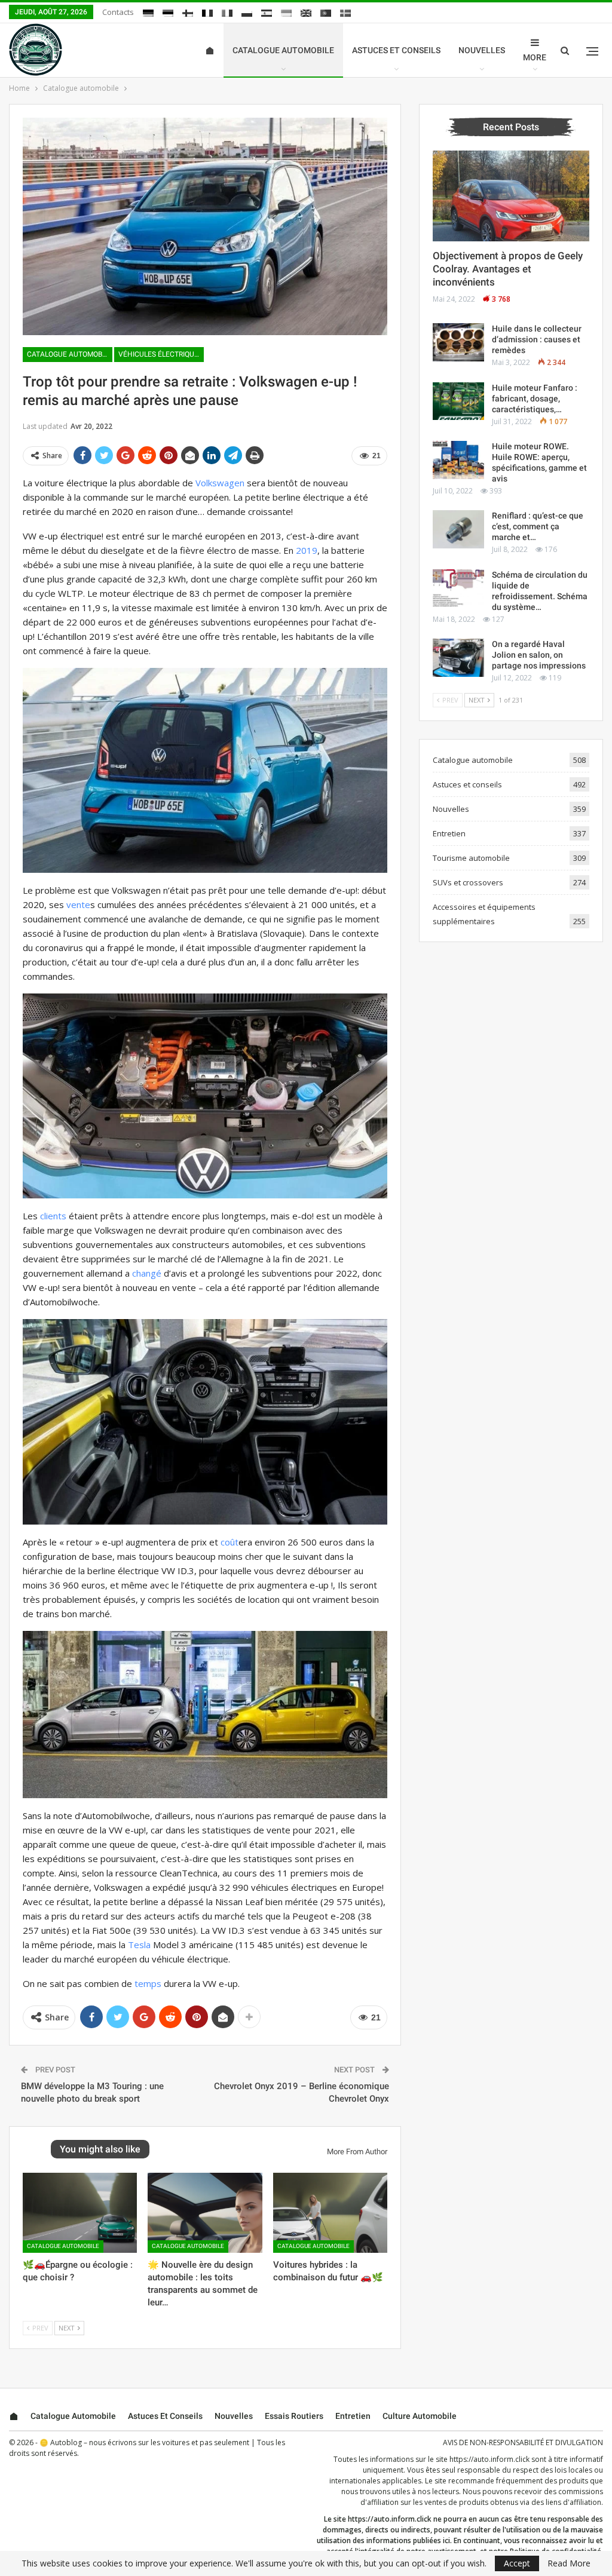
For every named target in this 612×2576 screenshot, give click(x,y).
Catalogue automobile (283, 50)
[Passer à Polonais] (247, 13)
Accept (517, 2563)
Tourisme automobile (471, 858)
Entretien (449, 833)
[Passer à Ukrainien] (286, 13)
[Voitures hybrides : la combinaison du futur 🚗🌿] (330, 2213)
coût (229, 1542)
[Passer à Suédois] (345, 13)
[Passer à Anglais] (306, 13)
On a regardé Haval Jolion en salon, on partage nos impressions (539, 655)
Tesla (139, 1945)
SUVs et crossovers (468, 882)
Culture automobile (420, 2416)
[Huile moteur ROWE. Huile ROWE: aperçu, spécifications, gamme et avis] (458, 460)
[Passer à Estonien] (168, 13)
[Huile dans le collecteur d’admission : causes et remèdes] (458, 342)
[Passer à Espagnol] (267, 13)
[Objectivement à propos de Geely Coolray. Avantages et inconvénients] (511, 196)
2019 (307, 550)
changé (147, 1273)
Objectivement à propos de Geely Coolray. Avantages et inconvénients (508, 269)
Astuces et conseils (396, 50)
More (535, 57)
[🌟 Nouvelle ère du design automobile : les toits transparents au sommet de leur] (205, 2213)
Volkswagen (220, 483)
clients (53, 1216)
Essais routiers (294, 2416)
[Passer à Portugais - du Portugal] (326, 13)
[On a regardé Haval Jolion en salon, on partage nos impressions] (458, 658)
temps (148, 1983)
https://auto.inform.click (489, 2459)
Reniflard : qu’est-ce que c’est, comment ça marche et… (538, 526)
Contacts (118, 12)
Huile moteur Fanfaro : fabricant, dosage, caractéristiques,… (535, 398)
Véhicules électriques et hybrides (161, 354)
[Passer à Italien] (227, 13)
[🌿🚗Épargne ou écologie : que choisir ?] (80, 2213)
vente (78, 904)
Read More (569, 2563)
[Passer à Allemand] (148, 13)
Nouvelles (482, 50)
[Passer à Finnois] (188, 13)
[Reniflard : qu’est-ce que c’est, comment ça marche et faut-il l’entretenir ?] (458, 529)
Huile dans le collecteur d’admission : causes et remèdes (537, 339)
